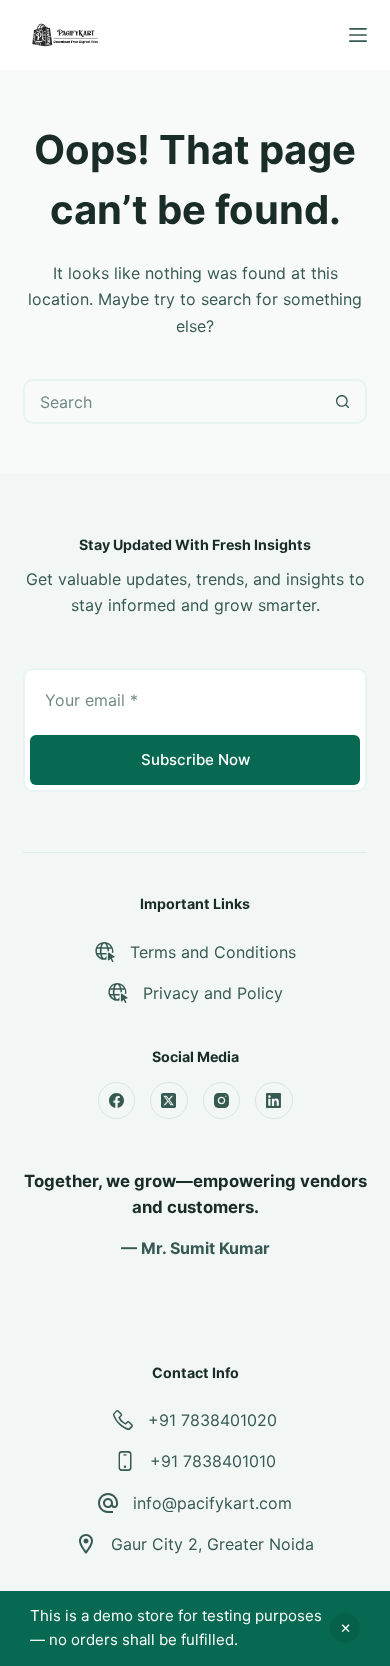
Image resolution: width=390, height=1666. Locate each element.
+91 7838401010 (213, 1461)
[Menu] (358, 35)
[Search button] (342, 401)
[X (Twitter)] (169, 1101)
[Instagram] (222, 1101)
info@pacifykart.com (212, 1503)
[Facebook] (117, 1101)
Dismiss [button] (345, 1628)
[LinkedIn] (274, 1101)
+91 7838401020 (212, 1420)
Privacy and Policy (213, 993)
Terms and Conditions (213, 952)
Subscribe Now (195, 759)
